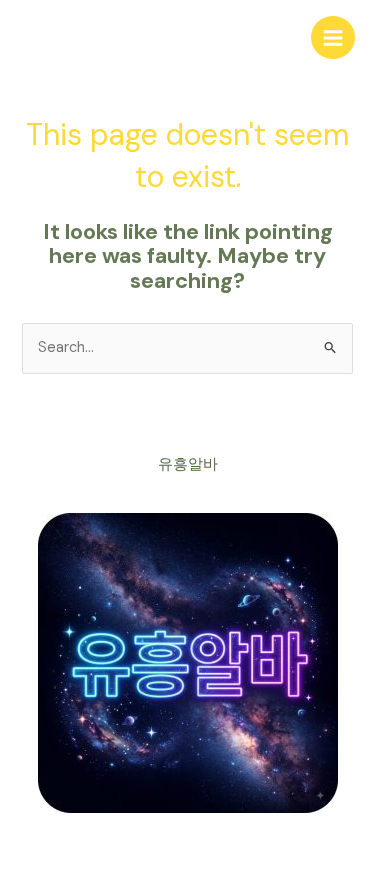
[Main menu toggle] (333, 38)
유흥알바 (188, 464)
